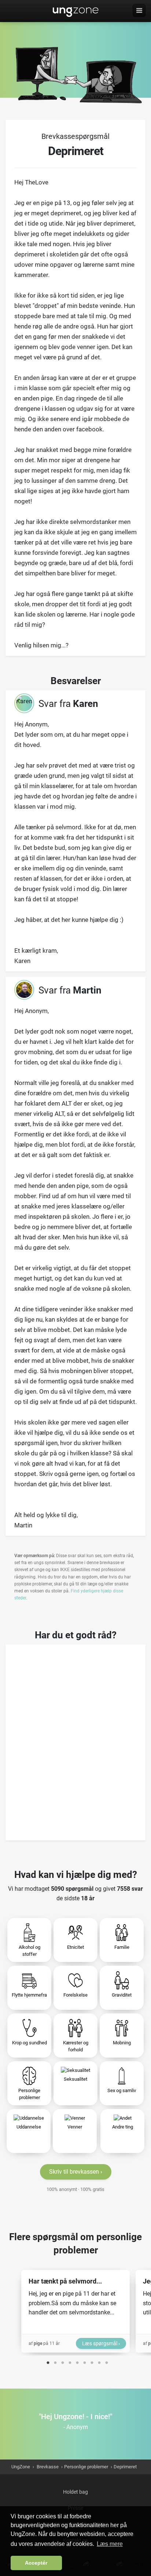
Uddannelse (29, 2127)
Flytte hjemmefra (29, 1995)
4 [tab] (70, 2361)
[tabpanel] (75, 2311)
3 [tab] (63, 2361)
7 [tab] (92, 2361)
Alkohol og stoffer (30, 1951)
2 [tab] (55, 2361)
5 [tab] (77, 2361)
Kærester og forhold (76, 2046)
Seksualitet (75, 2079)
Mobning (122, 2043)
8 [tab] (99, 2361)
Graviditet (122, 1995)
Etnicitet (75, 1947)
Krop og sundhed (30, 2043)
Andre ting (123, 2127)
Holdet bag (75, 2492)
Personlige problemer (29, 2094)
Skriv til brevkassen (74, 2172)
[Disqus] (75, 1740)
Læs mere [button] (110, 2544)
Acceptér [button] (36, 2563)
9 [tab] (107, 2361)
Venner (75, 2127)
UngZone (76, 11)
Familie (122, 1947)
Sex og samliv (122, 2090)
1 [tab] (48, 2361)
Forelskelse (75, 1995)
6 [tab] (85, 2361)
